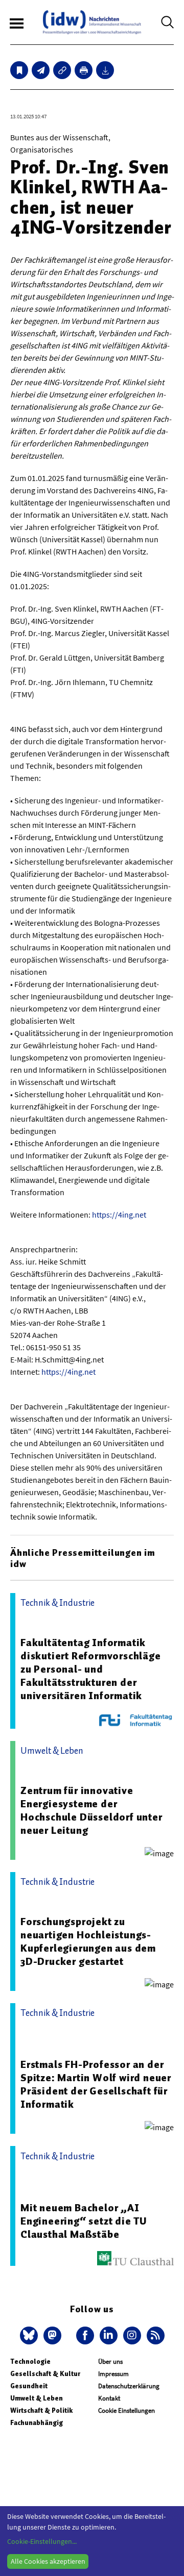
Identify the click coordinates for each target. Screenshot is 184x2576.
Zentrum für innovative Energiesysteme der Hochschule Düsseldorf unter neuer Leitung (91, 1810)
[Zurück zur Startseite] (92, 22)
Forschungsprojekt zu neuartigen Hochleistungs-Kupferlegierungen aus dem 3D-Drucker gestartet (88, 1941)
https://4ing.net (119, 1215)
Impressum (113, 2374)
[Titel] (19, 70)
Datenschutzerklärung (129, 2386)
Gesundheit (29, 2386)
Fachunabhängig (37, 2423)
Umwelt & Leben (37, 2398)
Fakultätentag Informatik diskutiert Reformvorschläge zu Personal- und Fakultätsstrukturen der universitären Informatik (91, 1669)
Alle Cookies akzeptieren (48, 2561)
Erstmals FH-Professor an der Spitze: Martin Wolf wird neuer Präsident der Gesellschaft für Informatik (96, 2084)
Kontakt (109, 2398)
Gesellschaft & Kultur (45, 2374)
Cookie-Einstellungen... (42, 2541)
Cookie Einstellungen (126, 2410)
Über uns (110, 2362)
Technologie (30, 2362)
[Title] (62, 70)
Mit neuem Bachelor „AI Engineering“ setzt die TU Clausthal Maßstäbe (84, 2221)
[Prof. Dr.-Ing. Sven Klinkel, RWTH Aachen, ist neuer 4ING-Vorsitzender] (41, 70)
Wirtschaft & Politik (41, 2410)
